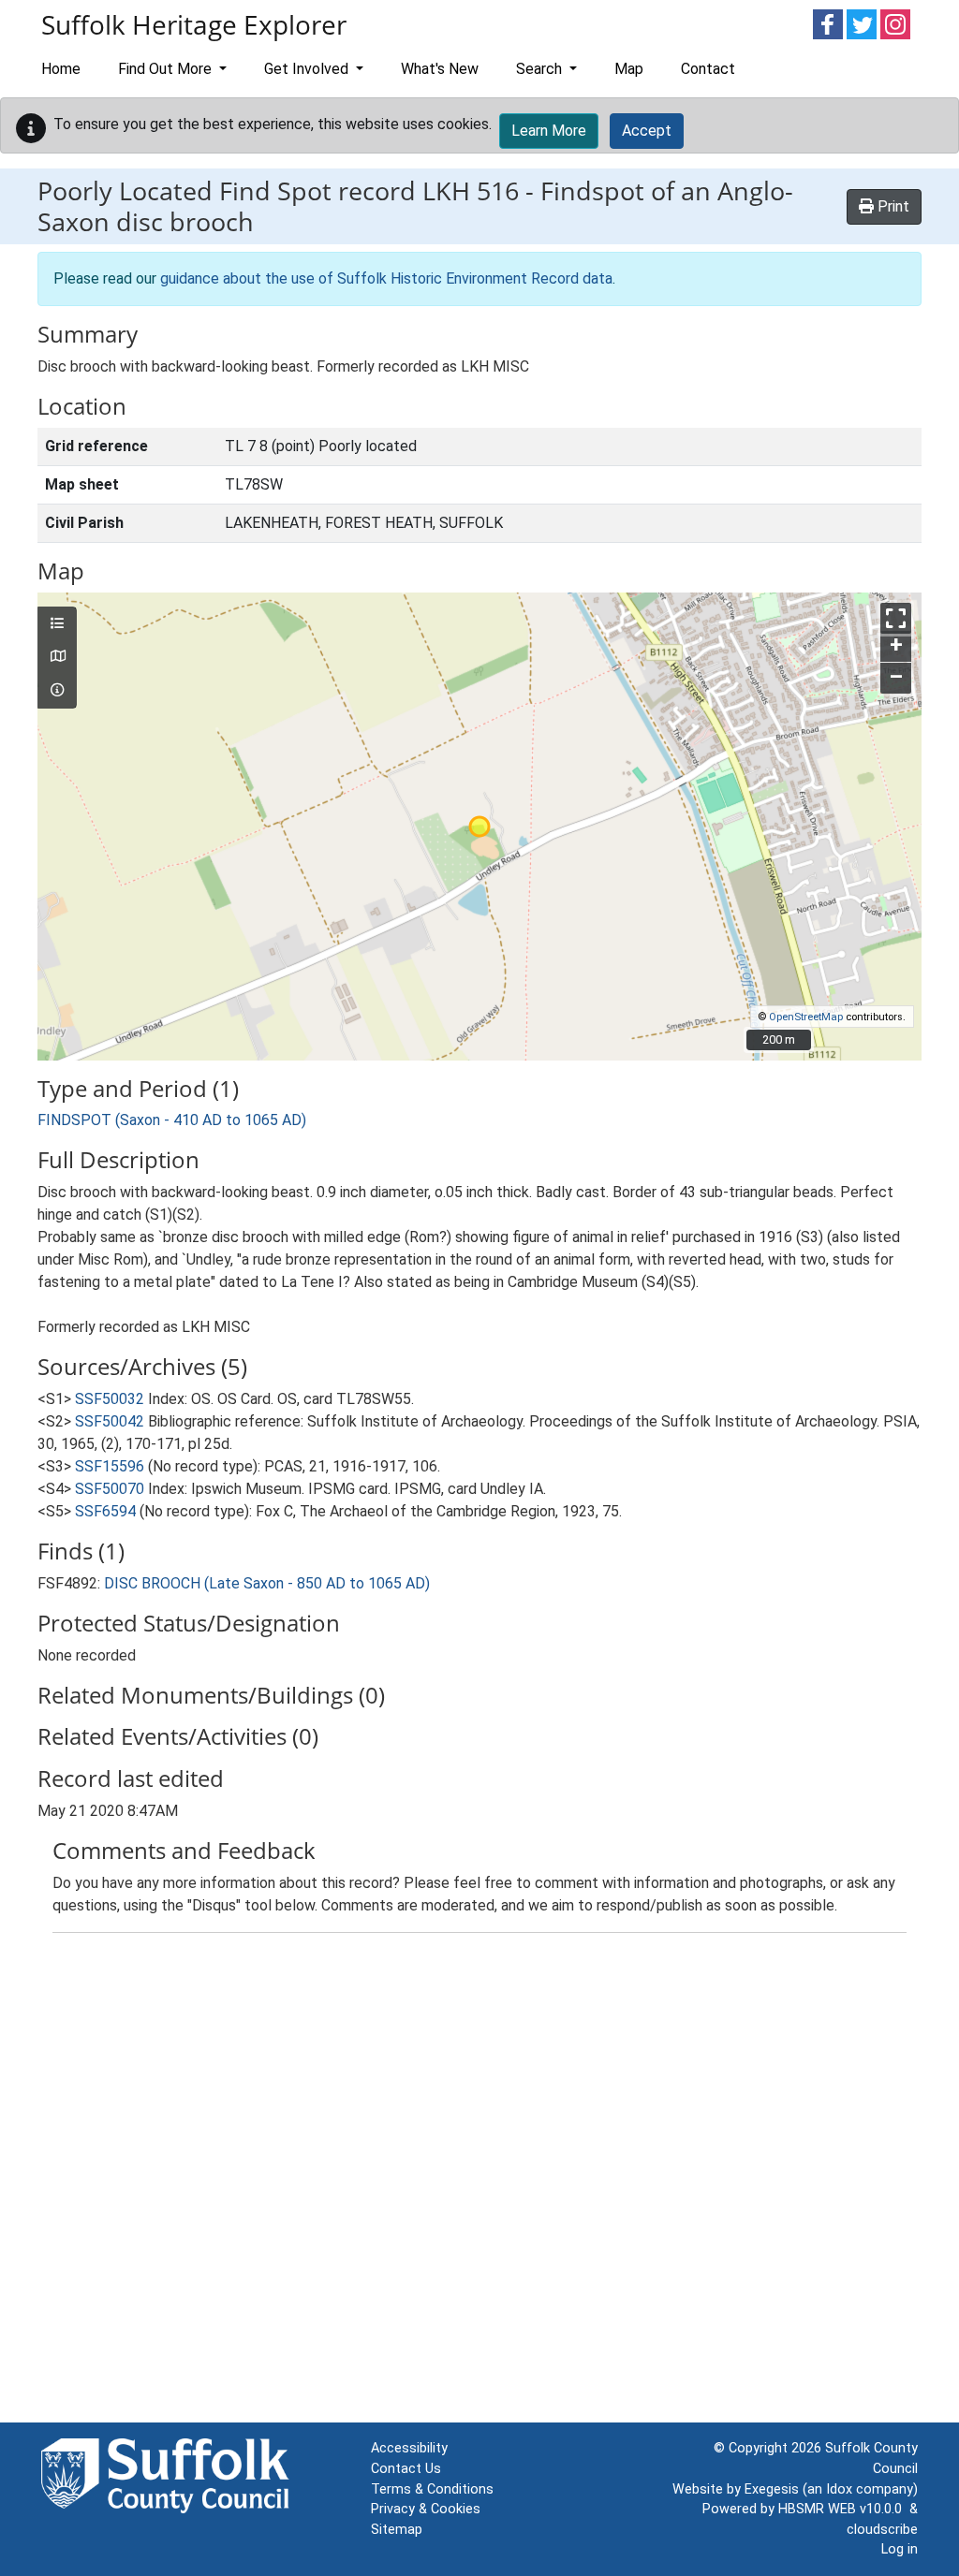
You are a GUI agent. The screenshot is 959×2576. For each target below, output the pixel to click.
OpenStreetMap (806, 1017)
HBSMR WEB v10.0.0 (844, 2509)
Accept (647, 131)
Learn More (549, 131)
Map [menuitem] (629, 69)
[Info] (57, 691)
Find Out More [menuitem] (167, 69)
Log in (900, 2549)
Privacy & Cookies (426, 2509)
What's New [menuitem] (440, 69)
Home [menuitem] (61, 69)
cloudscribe (882, 2530)
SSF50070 (110, 1489)
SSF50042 (110, 1421)
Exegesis (772, 2489)
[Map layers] (57, 624)
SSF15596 (110, 1466)
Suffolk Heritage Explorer (194, 24)
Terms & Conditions (432, 2489)
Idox (839, 2489)
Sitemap (397, 2530)
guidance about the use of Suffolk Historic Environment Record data (386, 278)
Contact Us (406, 2469)
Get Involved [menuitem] (308, 69)
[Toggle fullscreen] (896, 618)
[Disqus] (479, 2182)
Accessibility (409, 2448)
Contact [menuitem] (708, 69)
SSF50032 (110, 1399)
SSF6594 (105, 1511)
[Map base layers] (57, 657)
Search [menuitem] (541, 69)
